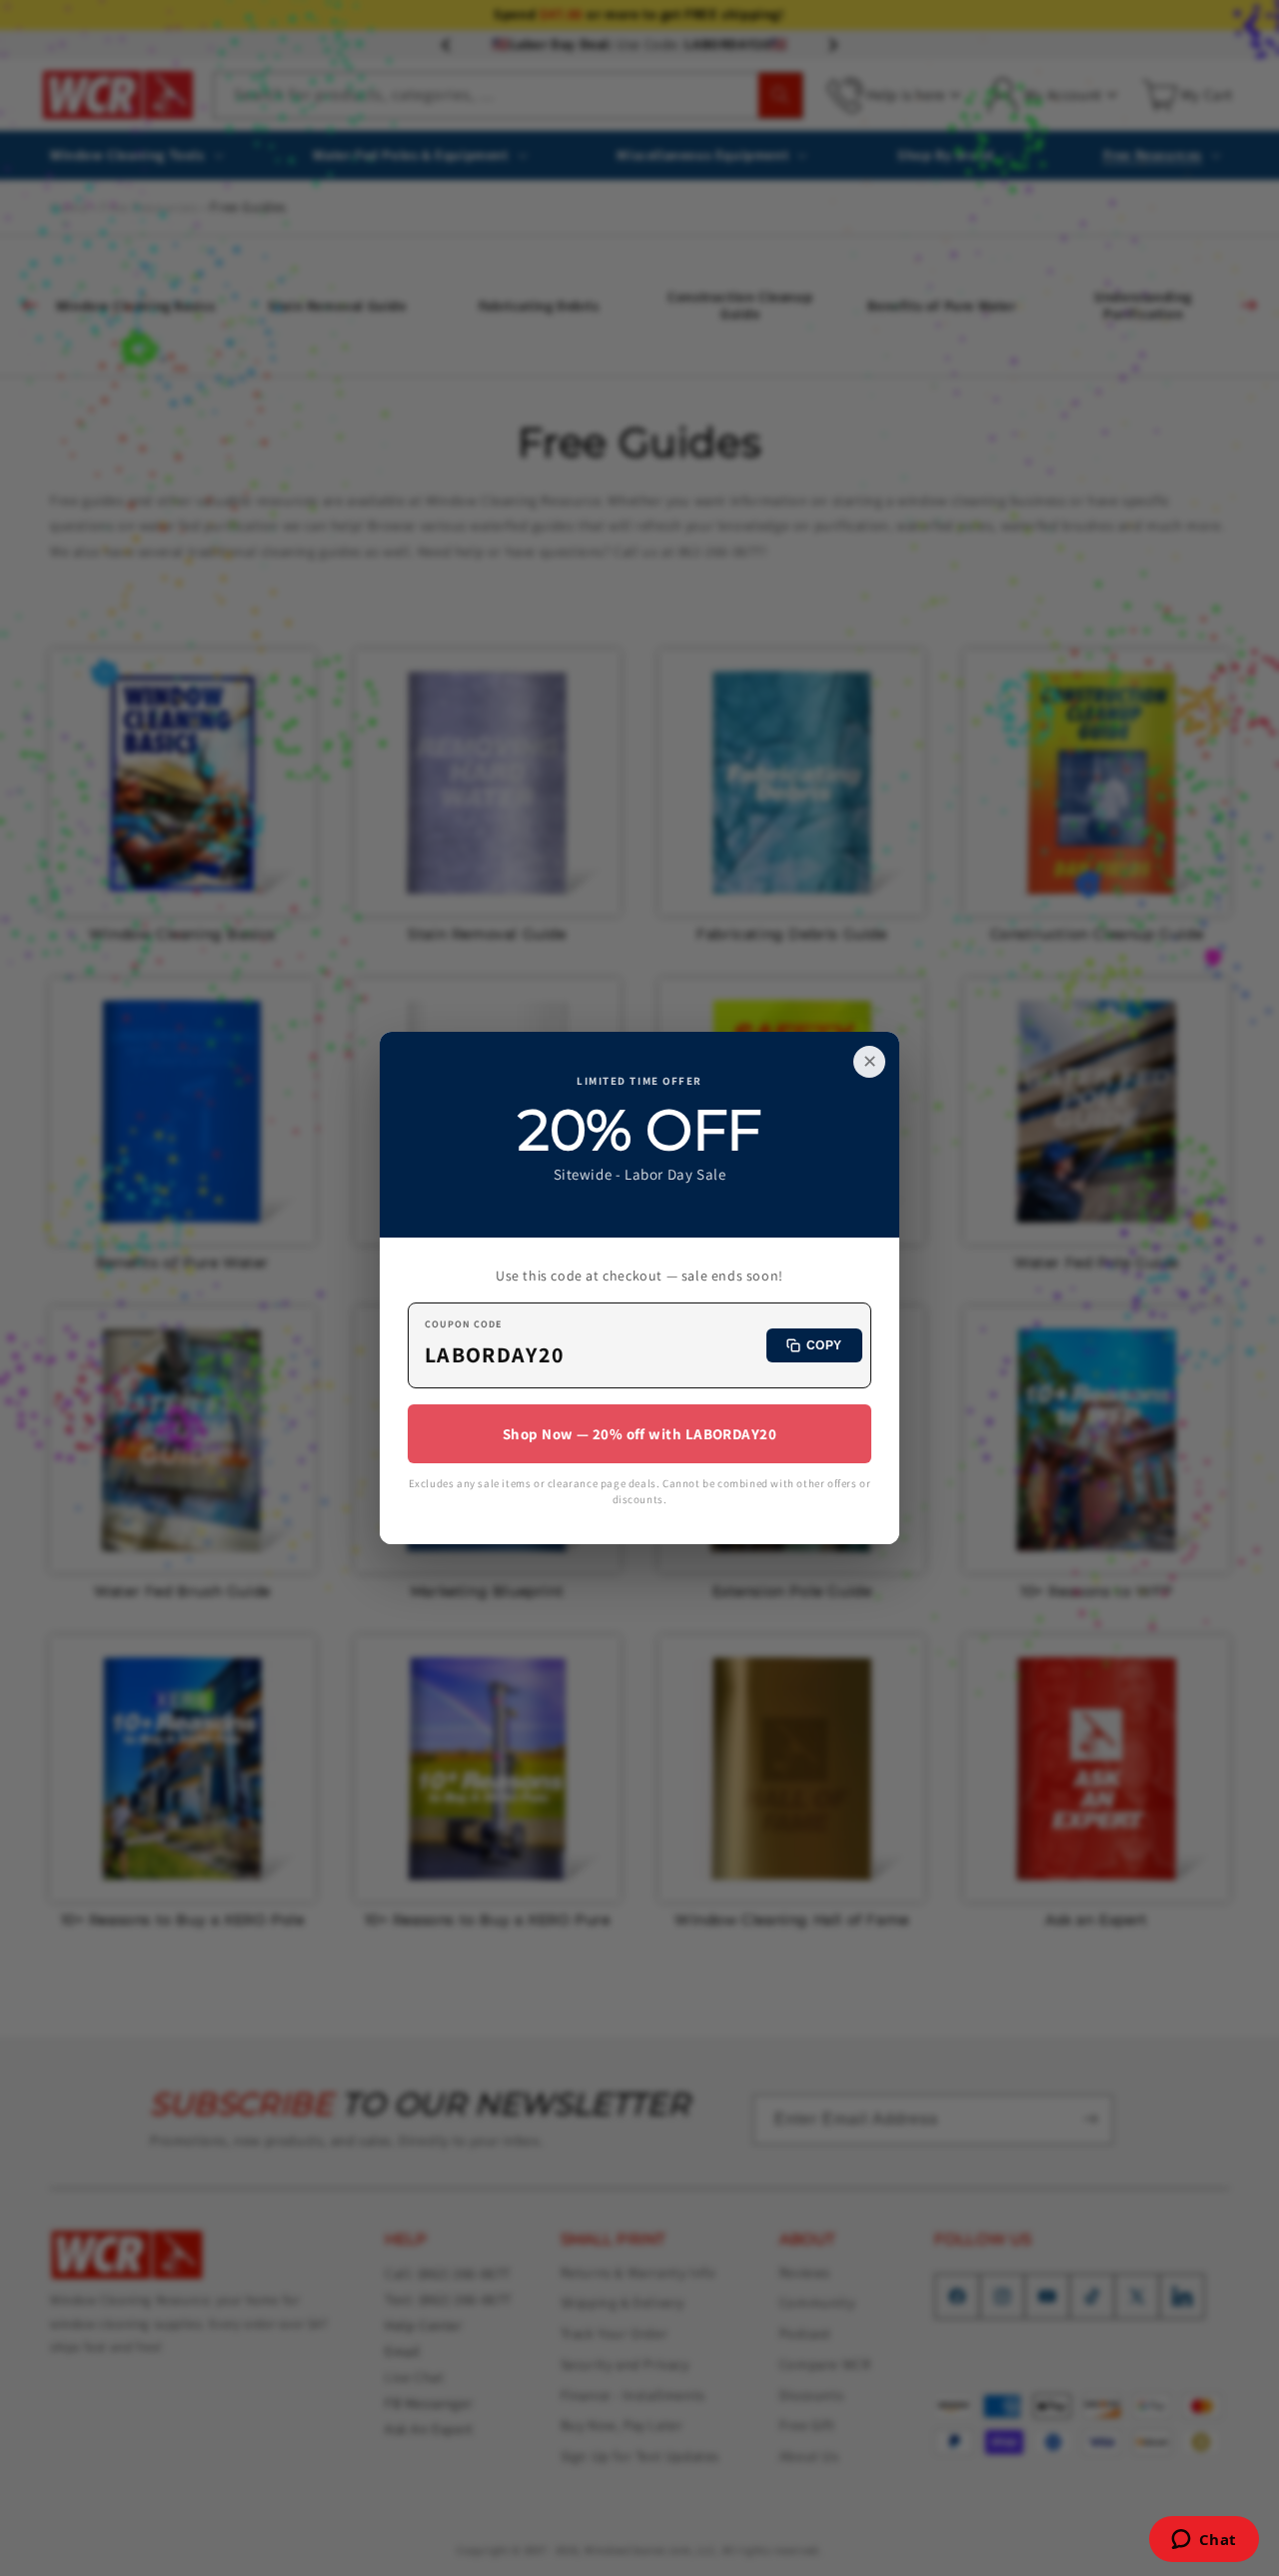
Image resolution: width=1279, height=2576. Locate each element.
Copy (824, 1345)
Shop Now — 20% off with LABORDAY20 (639, 1434)
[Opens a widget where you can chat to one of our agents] (1204, 2541)
